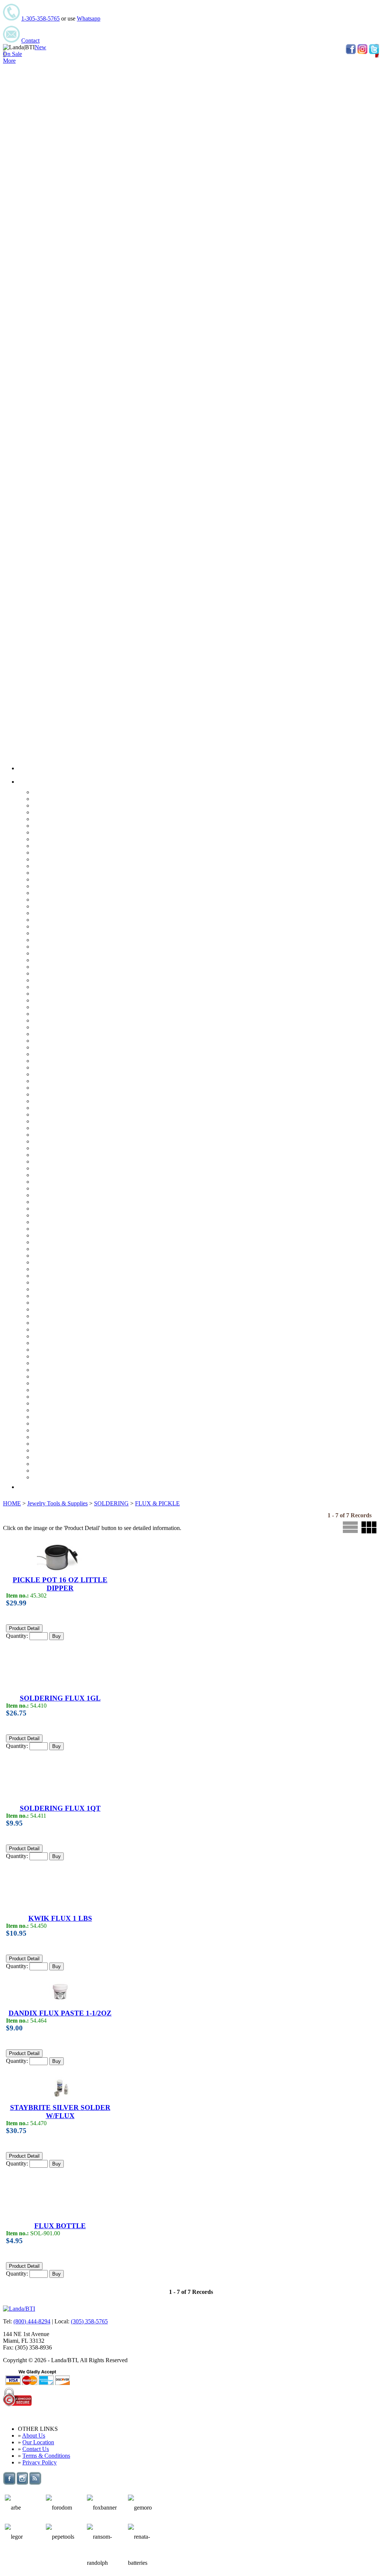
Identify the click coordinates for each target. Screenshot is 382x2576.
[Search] (25, 1487)
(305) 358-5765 (89, 2321)
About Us (34, 2436)
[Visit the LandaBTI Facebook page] (9, 2483)
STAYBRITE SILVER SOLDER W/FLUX (60, 2112)
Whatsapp (89, 18)
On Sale (12, 54)
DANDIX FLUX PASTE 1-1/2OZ (60, 2013)
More (9, 61)
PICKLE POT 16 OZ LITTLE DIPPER (60, 1584)
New (40, 47)
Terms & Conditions (46, 2456)
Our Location (38, 2442)
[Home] (25, 768)
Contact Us (36, 2449)
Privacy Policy (40, 2462)
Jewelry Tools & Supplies (57, 1503)
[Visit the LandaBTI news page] (35, 2483)
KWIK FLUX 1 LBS (60, 1918)
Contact (30, 40)
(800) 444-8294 (32, 2321)
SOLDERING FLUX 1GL (60, 1698)
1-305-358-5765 (40, 18)
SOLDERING (111, 1503)
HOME (12, 1503)
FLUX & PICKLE (157, 1503)
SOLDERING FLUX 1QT (60, 1808)
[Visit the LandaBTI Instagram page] (22, 2483)
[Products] (29, 782)
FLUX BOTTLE (60, 2226)
